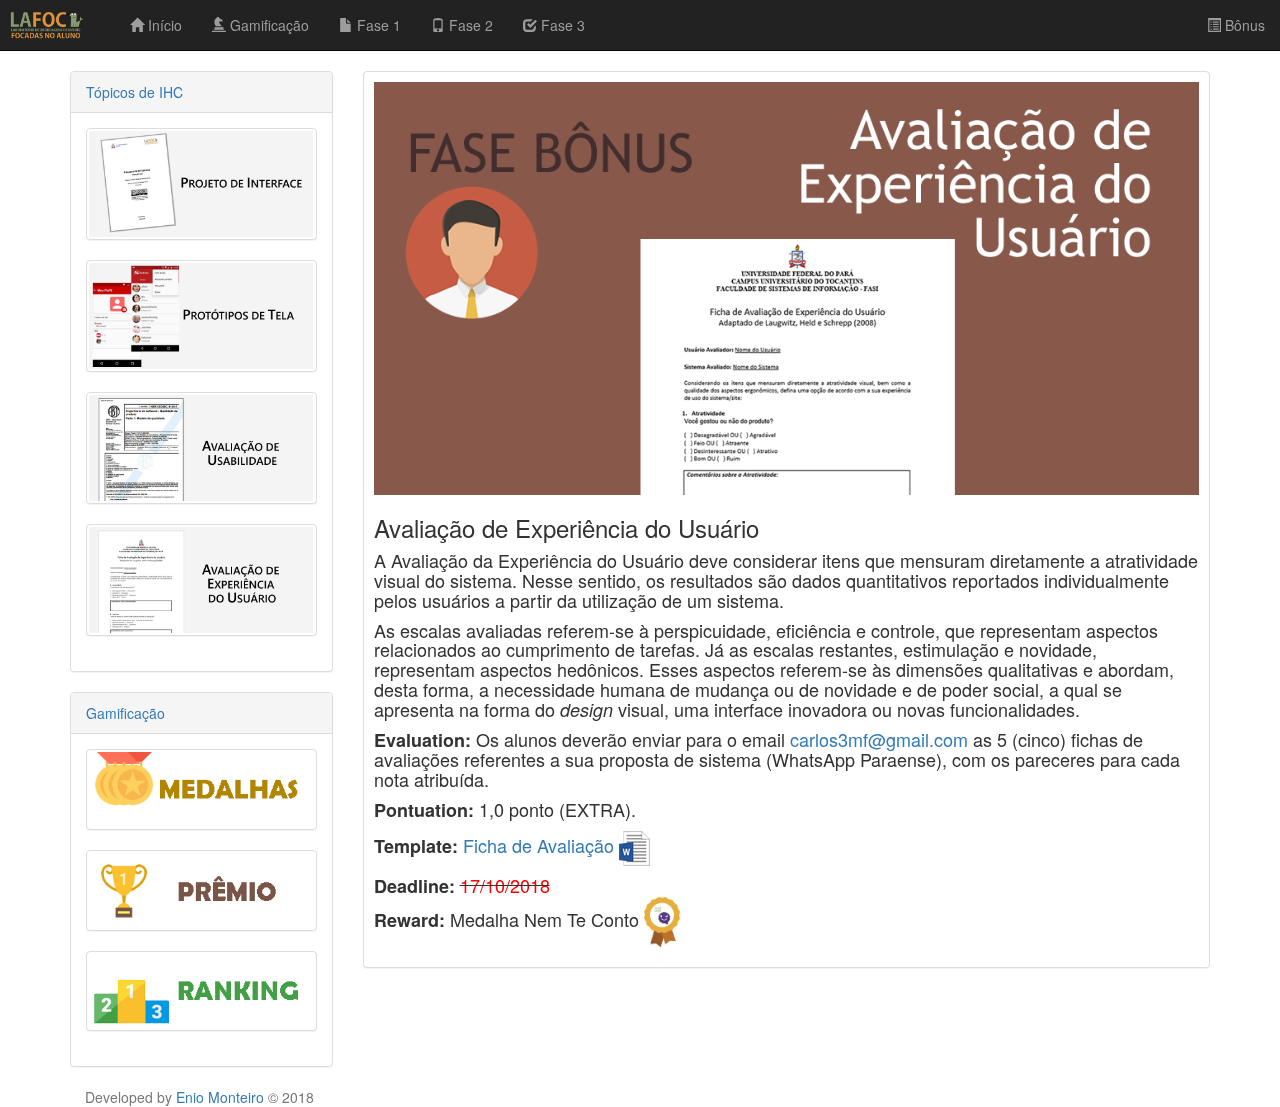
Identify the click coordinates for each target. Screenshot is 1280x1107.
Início (163, 25)
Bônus (1243, 25)
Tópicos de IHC (134, 92)
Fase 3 (561, 25)
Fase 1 (377, 25)
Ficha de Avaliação (541, 845)
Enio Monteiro (220, 1097)
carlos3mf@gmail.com (879, 739)
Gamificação (267, 25)
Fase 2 (469, 25)
